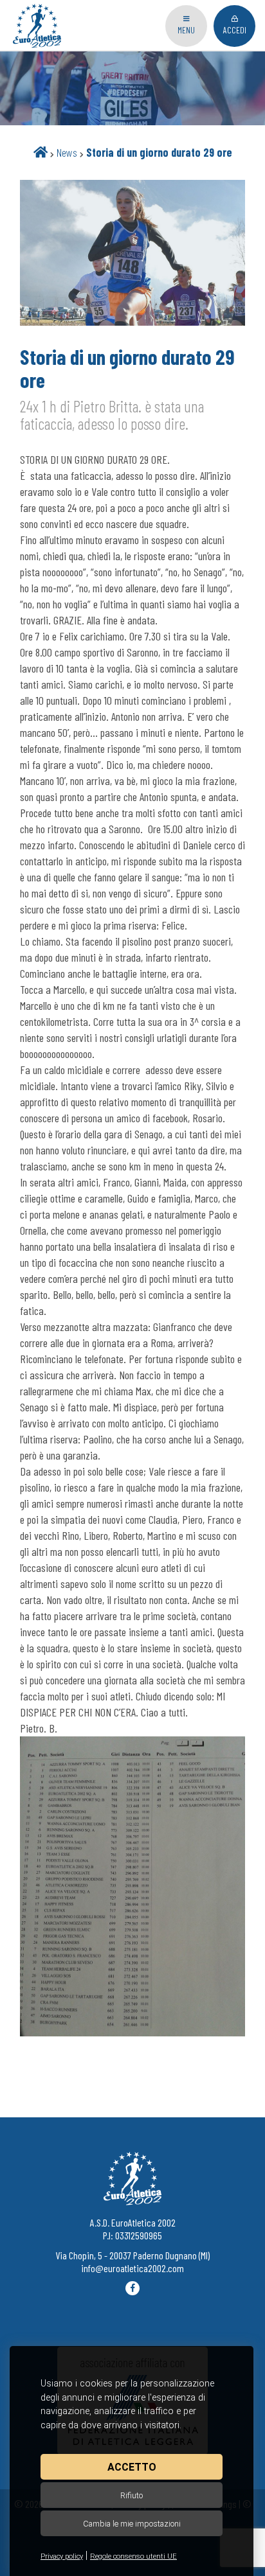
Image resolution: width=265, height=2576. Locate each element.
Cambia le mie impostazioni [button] (132, 2524)
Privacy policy (62, 2556)
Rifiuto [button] (132, 2495)
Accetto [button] (132, 2467)
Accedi (235, 30)
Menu (186, 30)
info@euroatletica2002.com (132, 2268)
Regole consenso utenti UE (133, 2556)
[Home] (41, 152)
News (67, 152)
